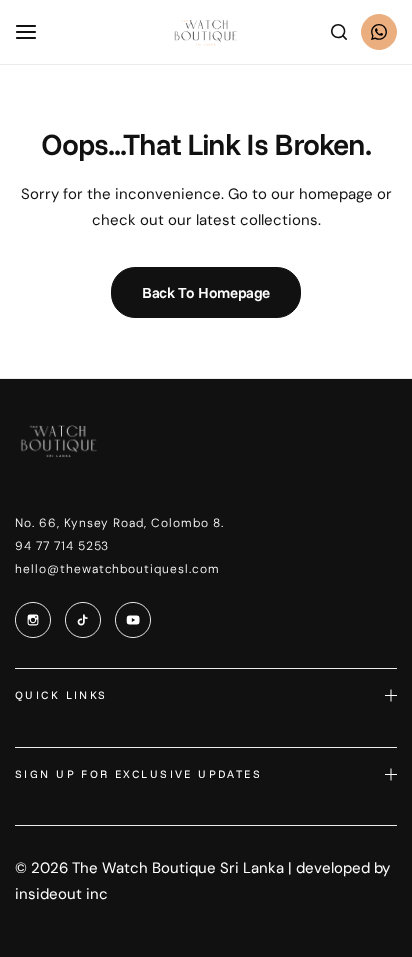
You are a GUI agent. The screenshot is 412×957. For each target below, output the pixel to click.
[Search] (339, 32)
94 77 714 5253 (62, 546)
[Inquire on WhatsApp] (379, 32)
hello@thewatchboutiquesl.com (117, 569)
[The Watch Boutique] (206, 32)
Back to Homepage (206, 292)
